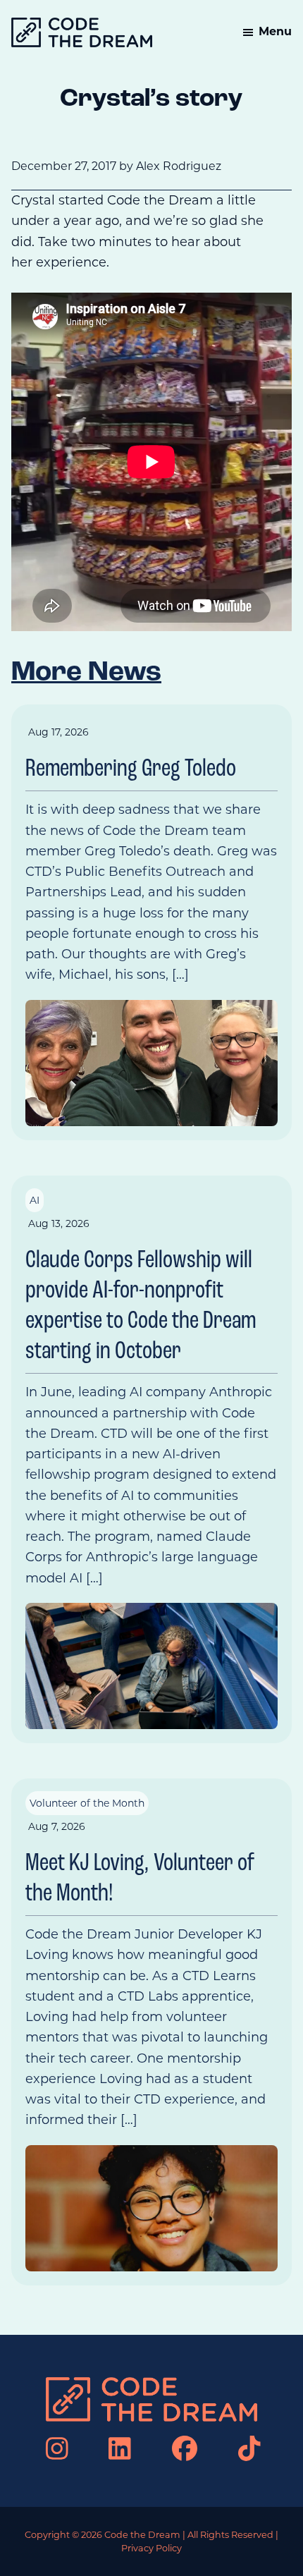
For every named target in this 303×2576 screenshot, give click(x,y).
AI (35, 1200)
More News (86, 673)
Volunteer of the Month (87, 1803)
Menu (275, 31)
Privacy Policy (151, 2548)
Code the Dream (142, 2535)
